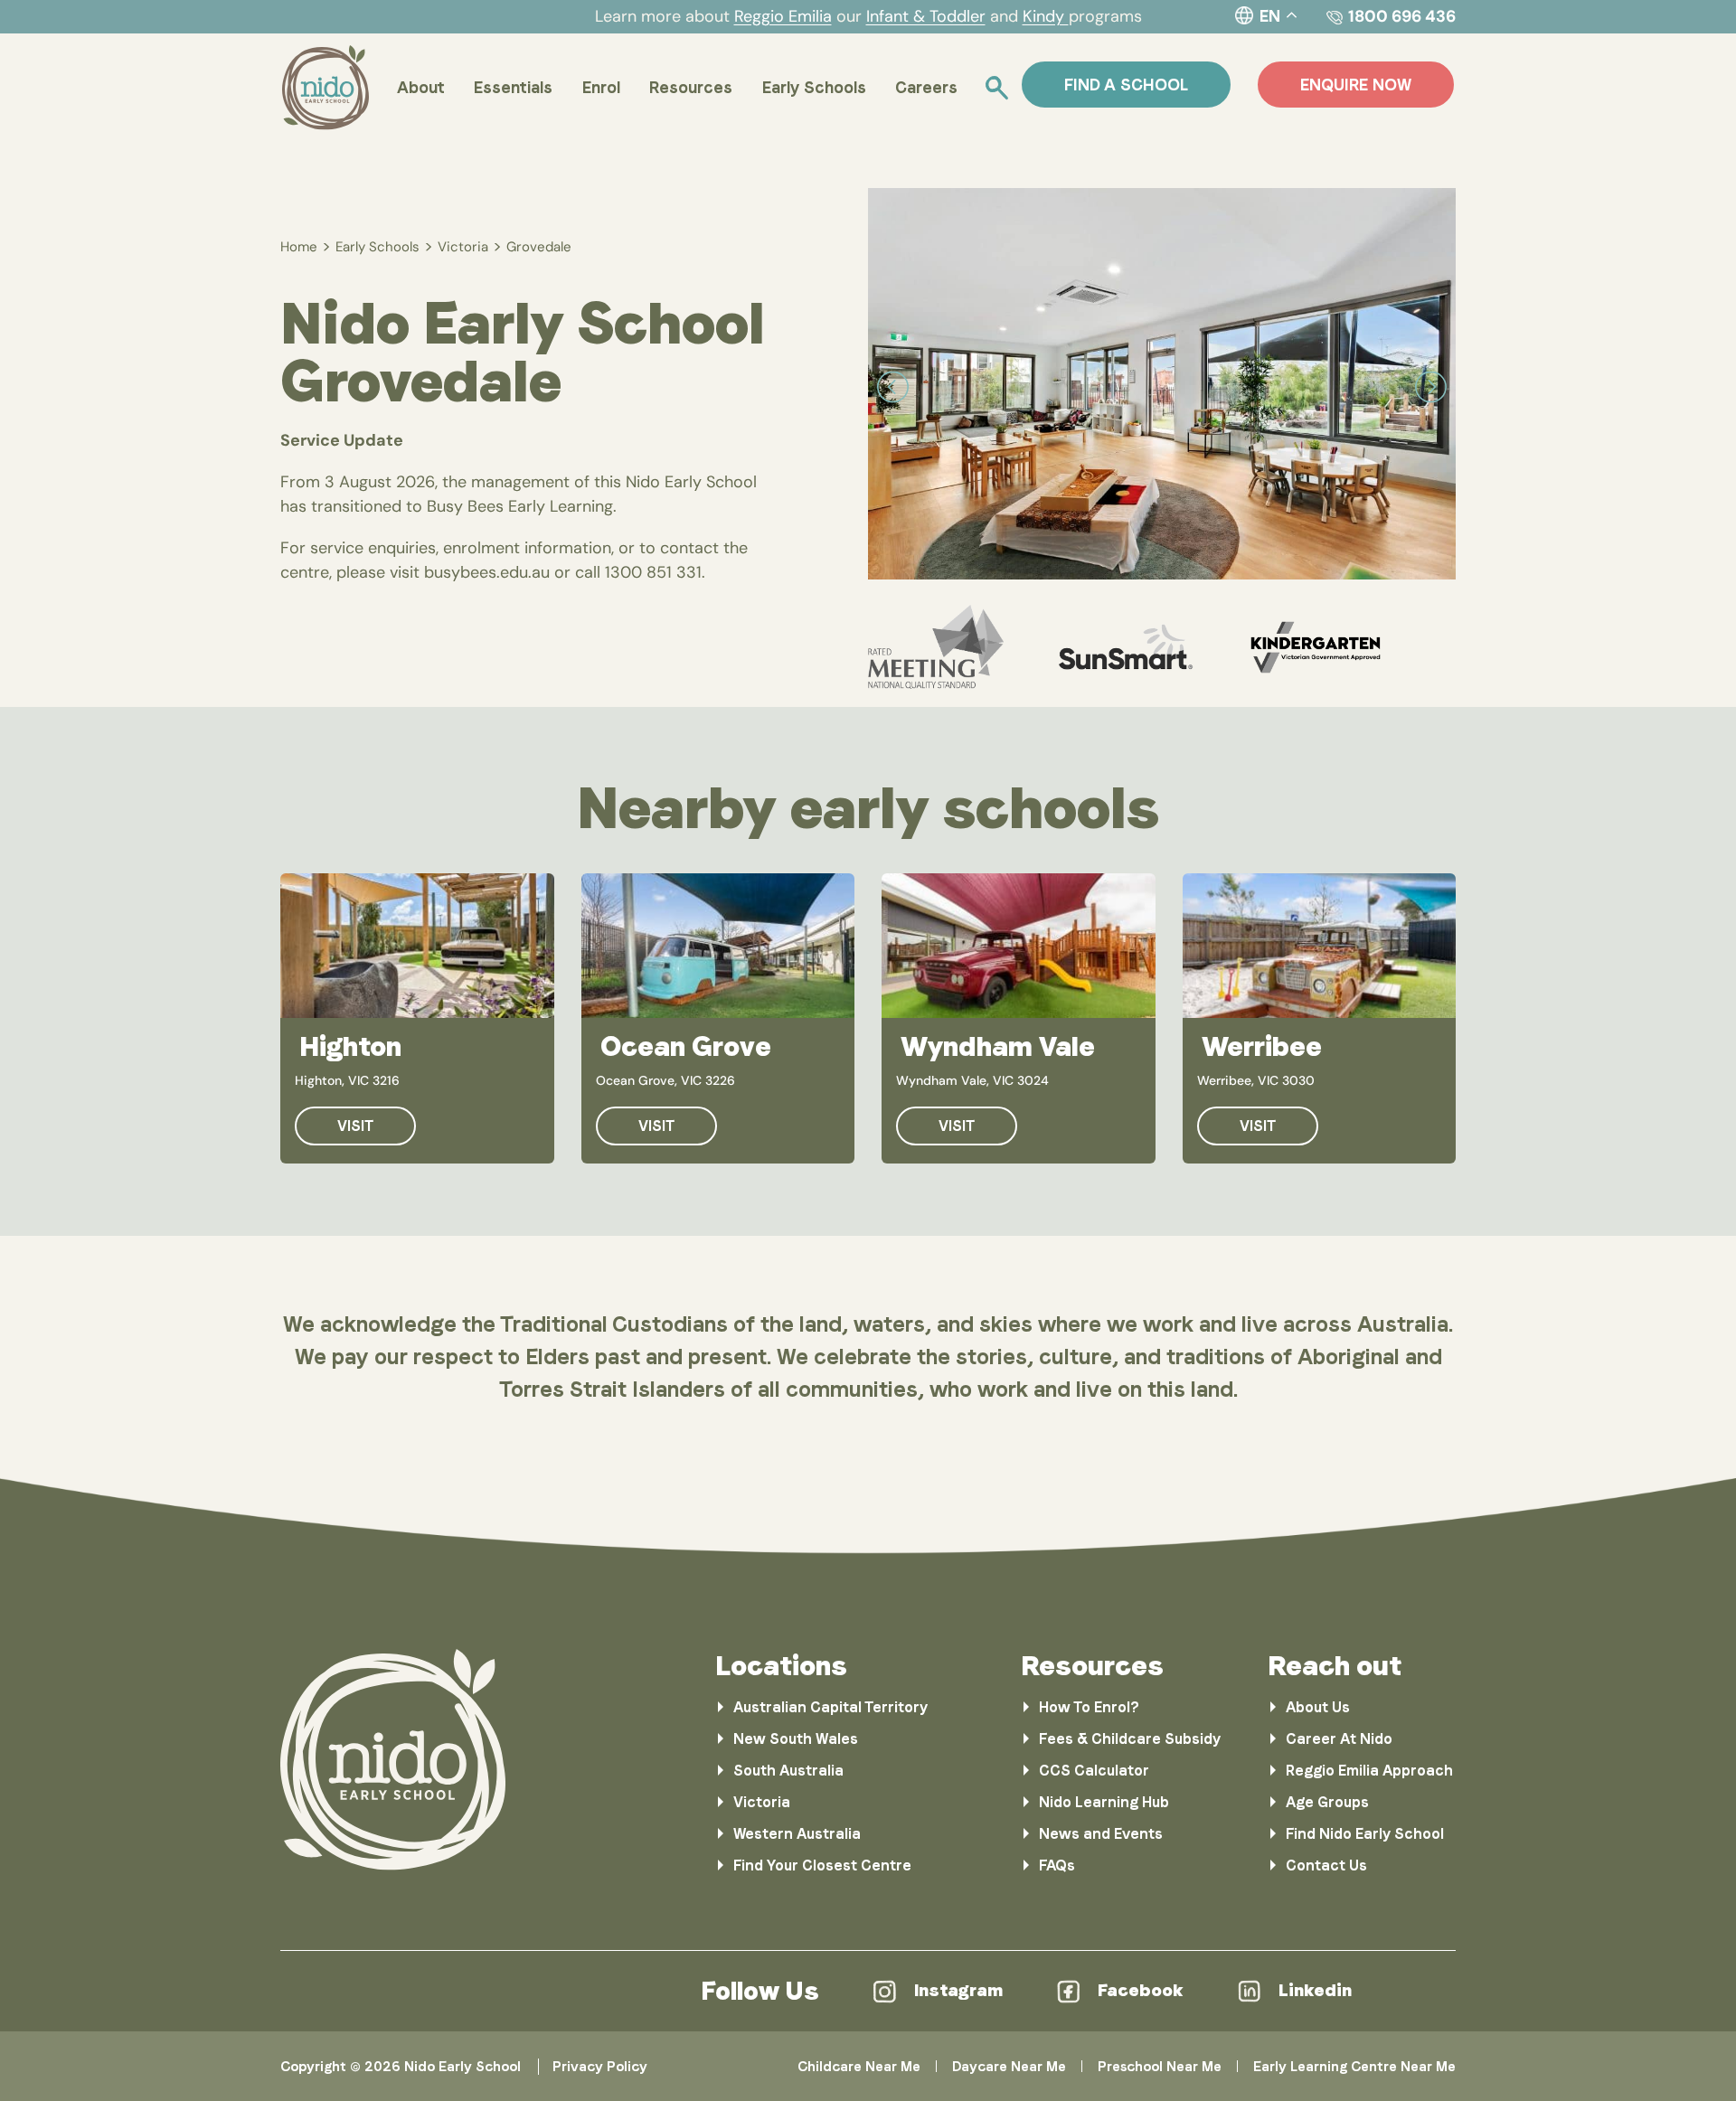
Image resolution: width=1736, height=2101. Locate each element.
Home (299, 247)
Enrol (601, 87)
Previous (893, 387)
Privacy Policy (600, 2067)
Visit (355, 1126)
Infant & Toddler (926, 16)
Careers (926, 87)
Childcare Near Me (859, 2067)
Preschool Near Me (1160, 2067)
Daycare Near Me (1009, 2067)
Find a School (1126, 85)
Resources (691, 87)
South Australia (788, 1771)
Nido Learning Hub (1104, 1802)
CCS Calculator (1094, 1771)
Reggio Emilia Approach (1369, 1771)
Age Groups (1327, 1802)
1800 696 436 (1402, 16)
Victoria (463, 247)
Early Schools (814, 87)
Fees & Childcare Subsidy (1130, 1739)
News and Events (1101, 1834)
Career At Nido (1339, 1739)
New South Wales (796, 1739)
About (421, 87)
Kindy (1046, 16)
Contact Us (1326, 1865)
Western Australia (797, 1834)
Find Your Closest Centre (822, 1865)
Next (1431, 387)
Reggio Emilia (783, 16)
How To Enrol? (1089, 1707)
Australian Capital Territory (830, 1707)
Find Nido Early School (1365, 1834)
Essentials (513, 87)
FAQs (1057, 1865)
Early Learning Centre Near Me (1354, 2067)
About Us (1318, 1707)
